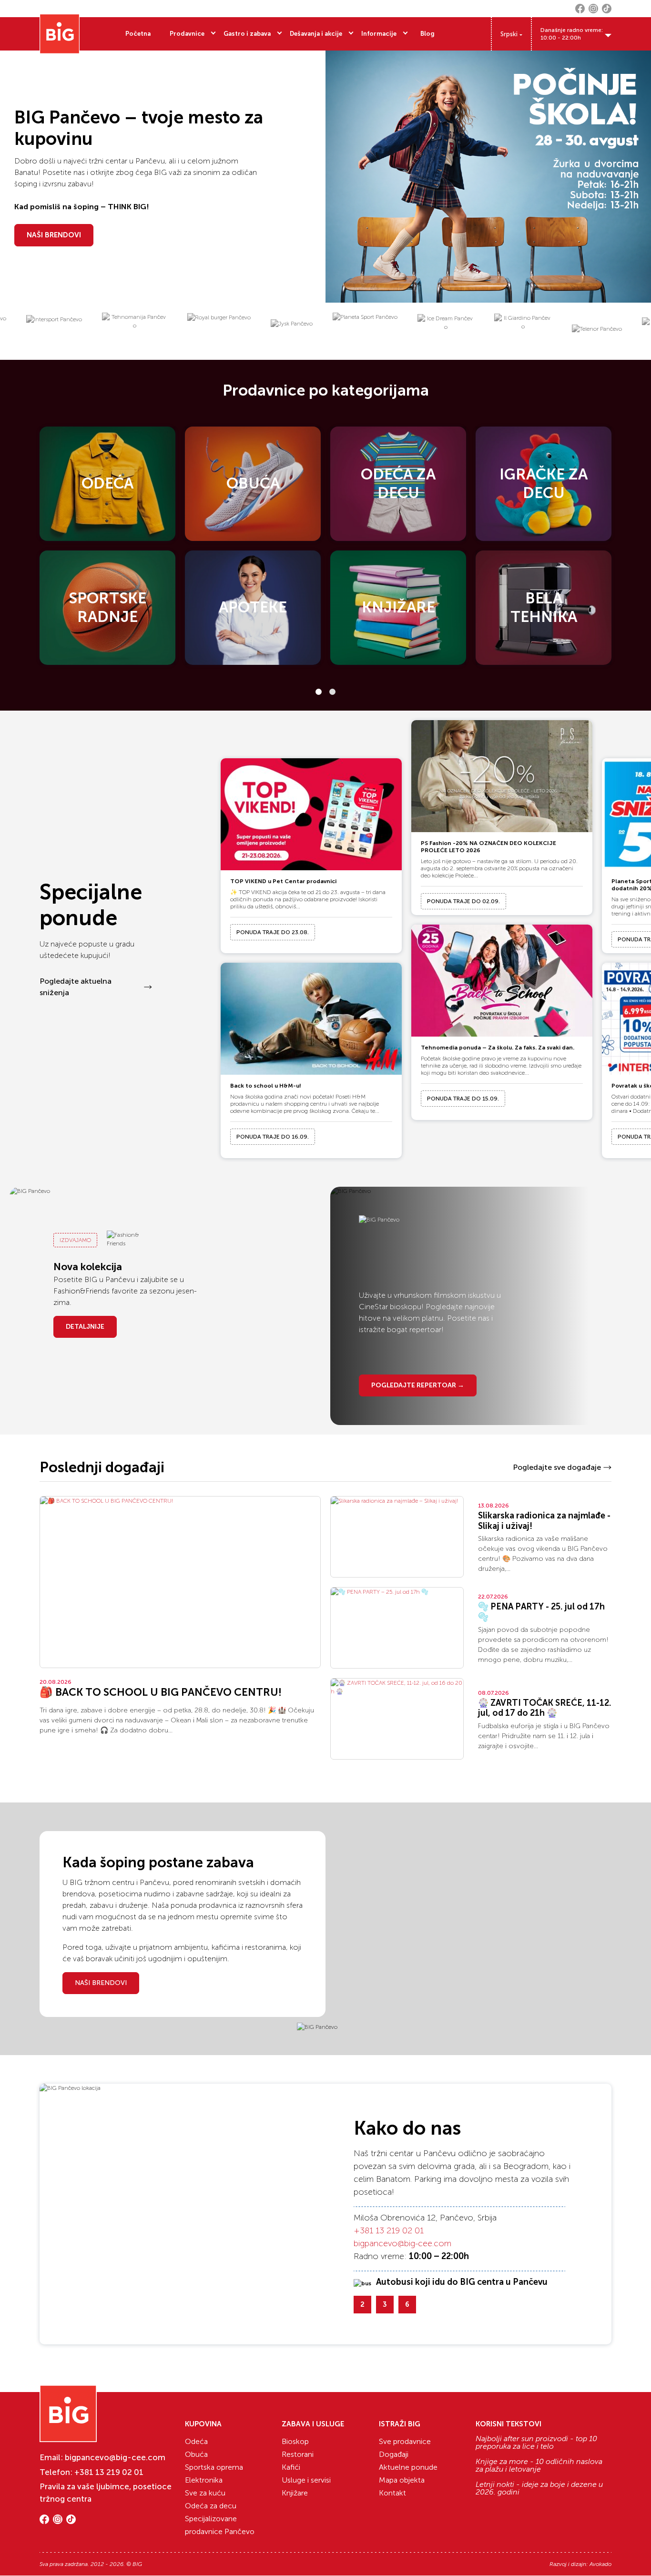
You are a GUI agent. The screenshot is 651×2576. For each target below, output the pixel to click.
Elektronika (204, 2480)
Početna (138, 34)
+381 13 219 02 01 (389, 2230)
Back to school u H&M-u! (266, 1086)
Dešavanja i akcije (316, 34)
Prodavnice (187, 34)
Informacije (379, 34)
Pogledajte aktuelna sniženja (76, 987)
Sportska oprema (214, 2467)
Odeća (196, 2441)
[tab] (319, 692)
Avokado (600, 2564)
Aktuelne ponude (408, 2467)
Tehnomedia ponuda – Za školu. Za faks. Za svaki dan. (498, 1048)
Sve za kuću (205, 2493)
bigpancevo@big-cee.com (402, 2243)
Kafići (291, 2467)
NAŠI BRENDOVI (54, 235)
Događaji (394, 2454)
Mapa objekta (402, 2480)
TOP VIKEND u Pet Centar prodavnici (283, 881)
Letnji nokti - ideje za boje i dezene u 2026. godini (539, 2488)
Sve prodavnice (405, 2441)
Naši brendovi (101, 1983)
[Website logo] (60, 34)
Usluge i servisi (306, 2480)
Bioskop (295, 2441)
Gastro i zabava (247, 34)
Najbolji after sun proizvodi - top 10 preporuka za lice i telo (536, 2443)
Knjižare (295, 2493)
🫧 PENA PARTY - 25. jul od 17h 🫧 (541, 1612)
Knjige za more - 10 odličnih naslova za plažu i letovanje (539, 2465)
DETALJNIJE (85, 1327)
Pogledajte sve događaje (557, 1467)
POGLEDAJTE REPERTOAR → (418, 1385)
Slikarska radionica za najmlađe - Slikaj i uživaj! (544, 1521)
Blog (427, 34)
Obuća (196, 2454)
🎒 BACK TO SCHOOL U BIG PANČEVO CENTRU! (161, 1692)
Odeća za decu (211, 2506)
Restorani (298, 2454)
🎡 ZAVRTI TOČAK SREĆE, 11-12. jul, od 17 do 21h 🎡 (545, 1708)
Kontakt (392, 2493)
